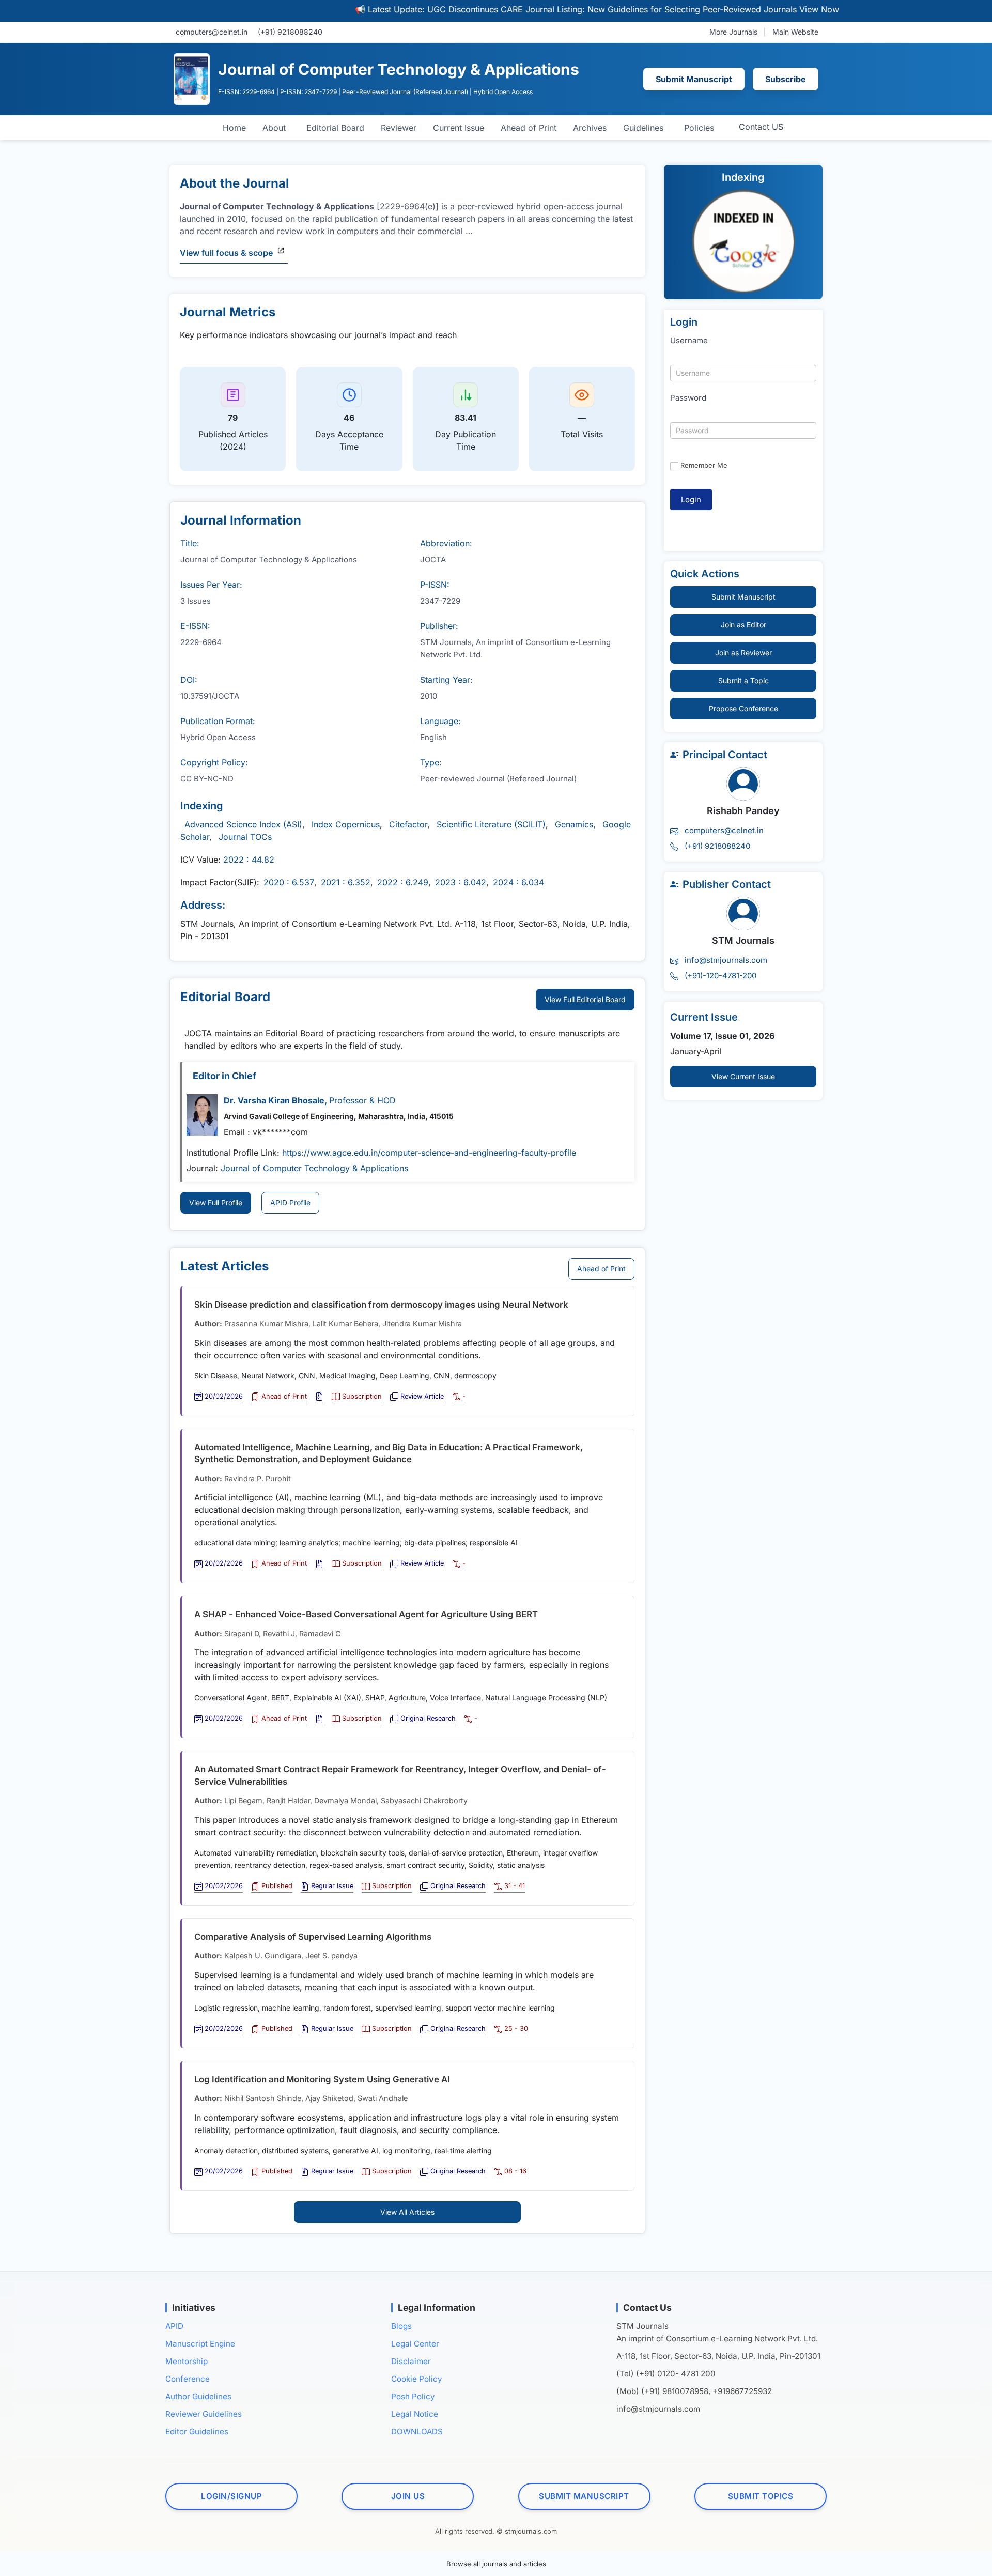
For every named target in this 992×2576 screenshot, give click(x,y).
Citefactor (408, 824)
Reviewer (399, 128)
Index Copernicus (346, 824)
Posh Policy (413, 2396)
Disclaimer (411, 2361)
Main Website (795, 32)
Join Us (408, 2496)
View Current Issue (743, 1076)
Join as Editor (743, 625)
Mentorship (187, 2361)
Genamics (574, 824)
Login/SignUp (231, 2496)
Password (688, 398)
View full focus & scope (226, 253)
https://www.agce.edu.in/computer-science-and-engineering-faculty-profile (429, 1153)
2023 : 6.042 (461, 882)
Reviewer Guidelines (204, 2414)
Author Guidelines (198, 2396)
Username (689, 340)
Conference (188, 2379)
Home (234, 128)
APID (174, 2326)
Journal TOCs (245, 837)
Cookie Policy (417, 2379)
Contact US (761, 127)
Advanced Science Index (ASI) (243, 824)
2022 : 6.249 (403, 882)
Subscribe (786, 79)
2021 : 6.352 (346, 882)
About (274, 128)
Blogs (401, 2326)
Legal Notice (415, 2414)
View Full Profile (216, 1202)
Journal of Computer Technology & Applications (314, 1168)
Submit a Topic (743, 680)
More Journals (733, 32)
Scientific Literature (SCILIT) (491, 824)
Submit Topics (761, 2496)
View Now (764, 9)
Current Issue (459, 128)
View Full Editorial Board (585, 999)
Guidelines (643, 128)
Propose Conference (743, 708)
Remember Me (704, 465)
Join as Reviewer (743, 653)
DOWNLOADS (417, 2432)
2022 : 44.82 (249, 860)
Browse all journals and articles (496, 2564)
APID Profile (290, 1202)
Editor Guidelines (197, 2432)
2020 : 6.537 (289, 882)
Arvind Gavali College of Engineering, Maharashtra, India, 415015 (339, 1116)
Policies (699, 128)
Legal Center (415, 2344)
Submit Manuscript (694, 79)
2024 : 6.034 (518, 882)
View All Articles (407, 2212)
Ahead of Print (529, 128)
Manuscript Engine (200, 2344)
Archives (590, 128)
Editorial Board (335, 128)
